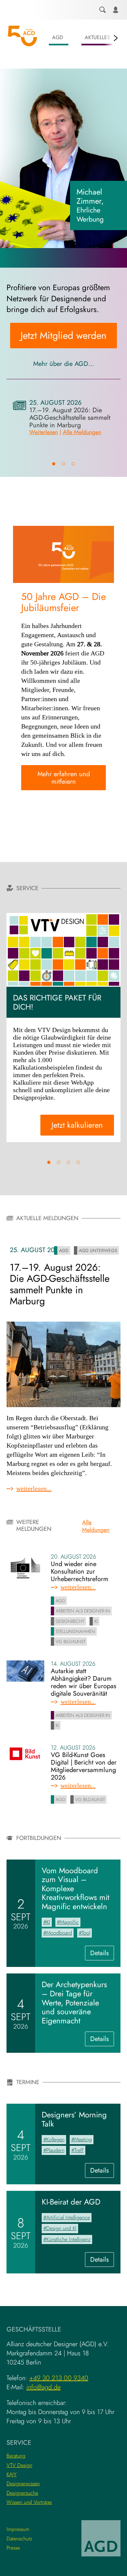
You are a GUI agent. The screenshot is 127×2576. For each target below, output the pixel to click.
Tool (86, 1933)
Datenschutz (19, 2539)
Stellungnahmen (75, 1631)
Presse (13, 2548)
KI (96, 1621)
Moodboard (59, 1933)
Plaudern (55, 2150)
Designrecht (70, 1621)
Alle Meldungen (82, 432)
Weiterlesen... (53, 1488)
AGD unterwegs (98, 1250)
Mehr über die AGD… (64, 364)
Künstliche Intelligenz (68, 2239)
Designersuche (22, 2493)
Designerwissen (23, 2483)
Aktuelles (97, 37)
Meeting (83, 2139)
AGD (58, 37)
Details (102, 1954)
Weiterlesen (44, 432)
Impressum (18, 2529)
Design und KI (61, 2228)
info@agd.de (43, 2387)
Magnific (69, 1922)
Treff (79, 2150)
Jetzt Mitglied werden (63, 335)
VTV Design (19, 2465)
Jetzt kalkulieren (77, 1125)
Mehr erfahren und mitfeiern (64, 778)
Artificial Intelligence (68, 2217)
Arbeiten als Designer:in (83, 1611)
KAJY (12, 2474)
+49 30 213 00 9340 (59, 2378)
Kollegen (55, 2139)
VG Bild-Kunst (71, 1641)
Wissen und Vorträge (29, 2502)
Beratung (16, 2456)
